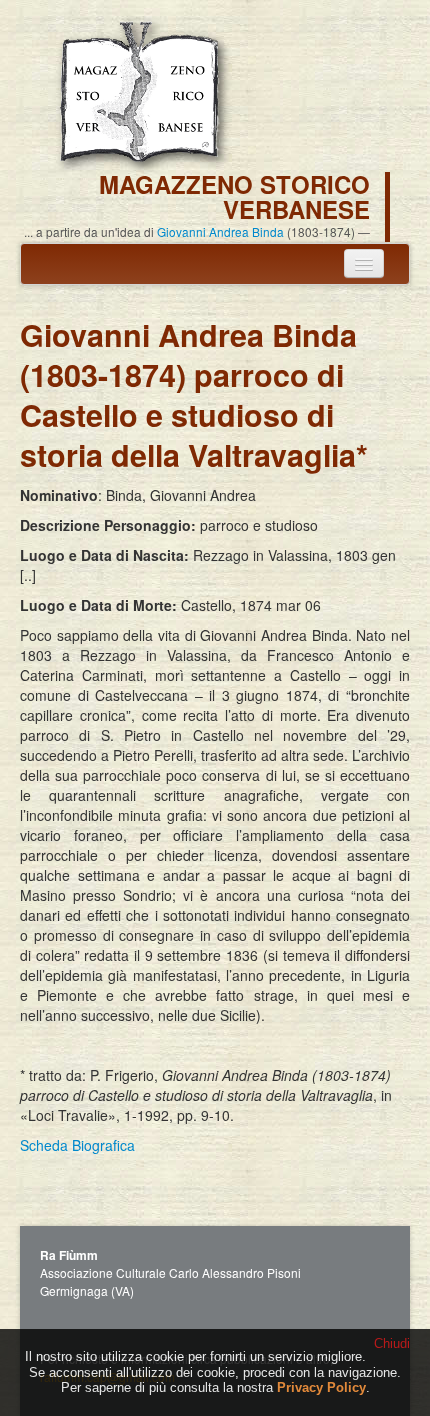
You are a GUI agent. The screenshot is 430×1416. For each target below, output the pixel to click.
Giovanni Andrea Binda (220, 231)
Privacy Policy (321, 1387)
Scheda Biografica (77, 1145)
